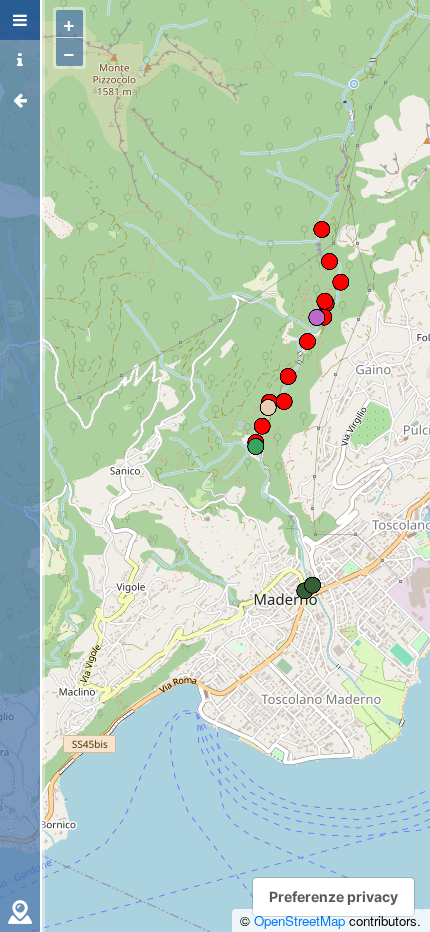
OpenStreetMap (299, 920)
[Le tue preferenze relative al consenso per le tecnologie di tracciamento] (333, 897)
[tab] (20, 20)
